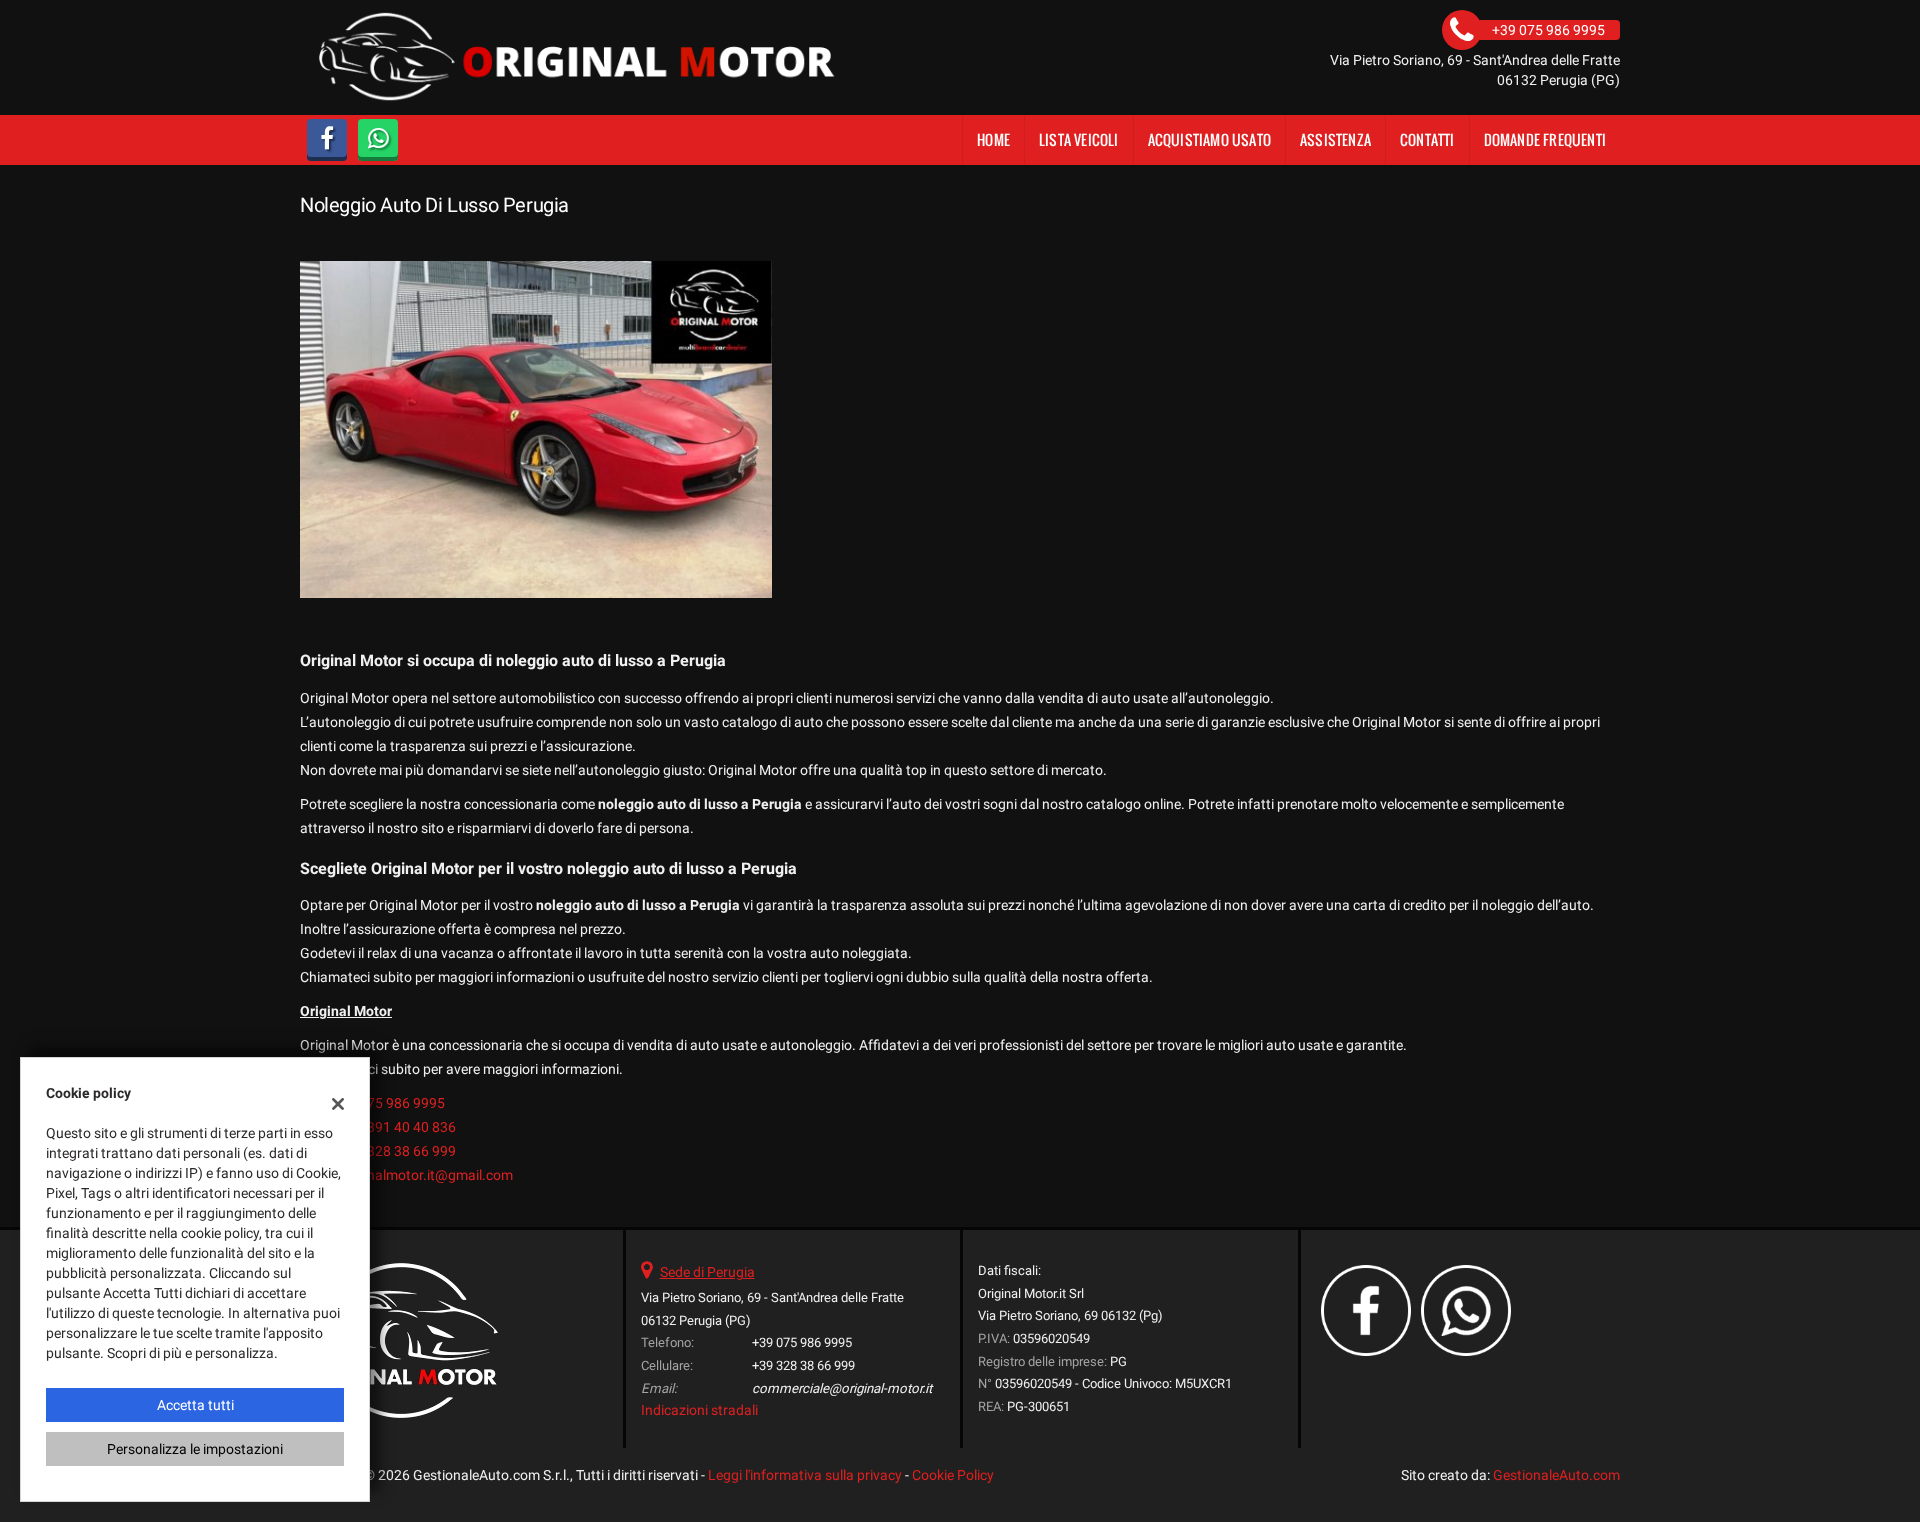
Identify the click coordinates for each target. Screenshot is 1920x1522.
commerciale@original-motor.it (842, 1388)
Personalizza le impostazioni (195, 1449)
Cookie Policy (953, 1475)
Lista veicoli (1079, 139)
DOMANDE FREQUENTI (1545, 139)
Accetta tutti (195, 1405)
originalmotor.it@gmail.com (426, 1175)
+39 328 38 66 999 (398, 1151)
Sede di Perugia (707, 1272)
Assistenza (1335, 139)
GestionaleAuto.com (1556, 1475)
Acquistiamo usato (1209, 139)
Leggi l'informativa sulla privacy (805, 1475)
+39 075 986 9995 (388, 1103)
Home (993, 139)
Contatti (1427, 139)
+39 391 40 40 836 (398, 1127)
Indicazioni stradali (699, 1410)
